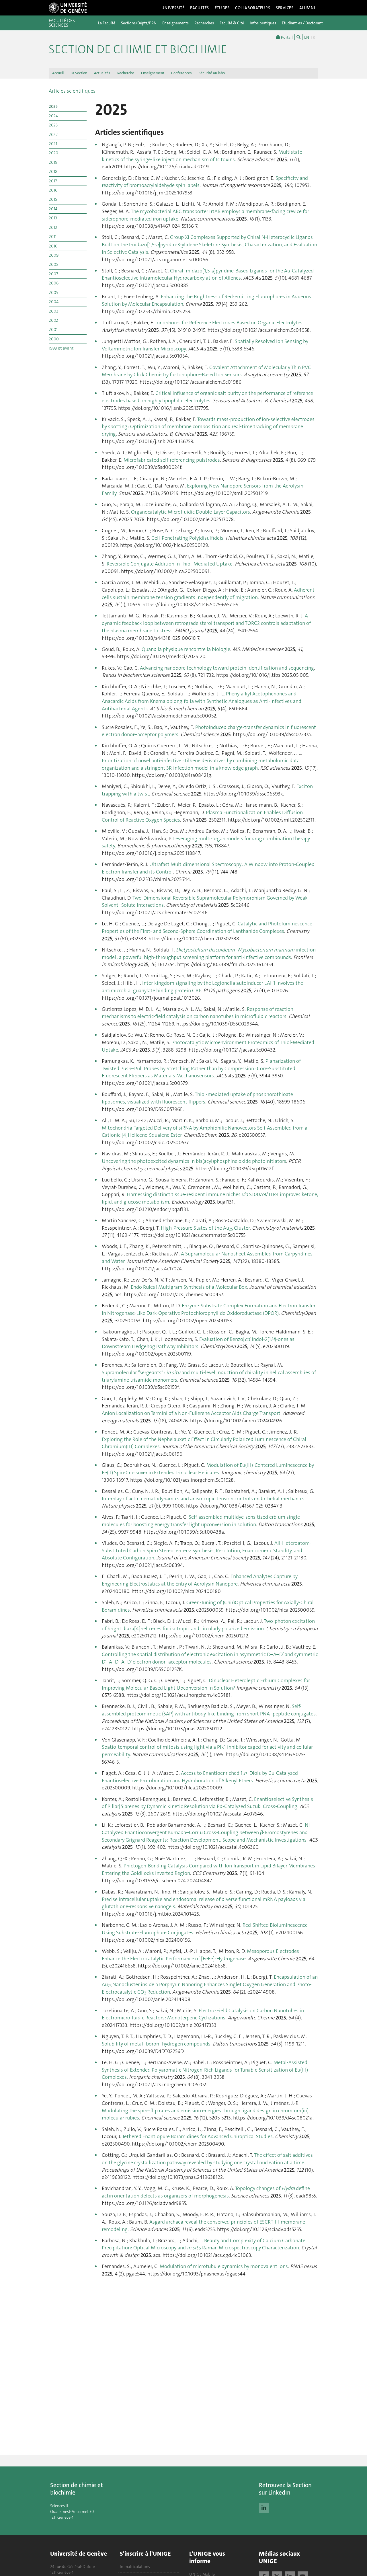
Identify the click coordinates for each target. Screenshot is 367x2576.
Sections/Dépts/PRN (139, 23)
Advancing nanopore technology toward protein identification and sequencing (227, 668)
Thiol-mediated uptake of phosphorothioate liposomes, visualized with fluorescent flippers (197, 1098)
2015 (53, 199)
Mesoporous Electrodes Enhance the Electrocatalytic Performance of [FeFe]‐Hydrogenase (200, 1955)
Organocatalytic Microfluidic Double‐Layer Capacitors (191, 512)
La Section (79, 73)
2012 (53, 227)
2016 (53, 190)
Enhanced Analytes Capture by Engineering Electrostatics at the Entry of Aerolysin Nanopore (200, 1580)
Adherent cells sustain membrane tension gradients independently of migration (208, 594)
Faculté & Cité (232, 23)
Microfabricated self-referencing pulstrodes (172, 460)
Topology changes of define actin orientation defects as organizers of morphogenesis (206, 2192)
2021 (53, 144)
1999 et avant (61, 348)
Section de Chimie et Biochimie (138, 49)
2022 (53, 134)
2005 (53, 292)
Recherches (204, 23)
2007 (53, 274)
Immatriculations (135, 2567)
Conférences (181, 73)
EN (307, 37)
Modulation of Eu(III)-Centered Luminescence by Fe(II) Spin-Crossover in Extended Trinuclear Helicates (208, 1469)
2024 (53, 116)
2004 (54, 302)
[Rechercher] (298, 37)
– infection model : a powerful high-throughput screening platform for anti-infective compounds (209, 953)
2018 (53, 171)
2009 (54, 255)
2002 (53, 320)
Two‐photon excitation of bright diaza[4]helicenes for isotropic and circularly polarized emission (208, 1625)
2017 (53, 181)
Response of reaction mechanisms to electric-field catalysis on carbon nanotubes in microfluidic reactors (198, 1013)
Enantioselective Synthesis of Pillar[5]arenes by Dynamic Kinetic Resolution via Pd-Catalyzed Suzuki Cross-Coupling (207, 1803)
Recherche (126, 73)
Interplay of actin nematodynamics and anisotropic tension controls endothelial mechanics (203, 1499)
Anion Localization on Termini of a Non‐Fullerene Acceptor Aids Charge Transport (191, 1413)
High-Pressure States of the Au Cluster (205, 1228)
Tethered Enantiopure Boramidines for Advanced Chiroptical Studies (197, 2136)
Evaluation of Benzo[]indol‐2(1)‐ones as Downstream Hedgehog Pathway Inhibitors (198, 1343)
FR (313, 37)
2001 (53, 329)
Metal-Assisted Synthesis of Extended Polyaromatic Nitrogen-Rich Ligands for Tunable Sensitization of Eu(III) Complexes (205, 2070)
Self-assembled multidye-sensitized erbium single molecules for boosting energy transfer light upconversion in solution (201, 1521)
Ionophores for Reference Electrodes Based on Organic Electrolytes (229, 323)
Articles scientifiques (72, 91)
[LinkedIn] (264, 2507)
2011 (53, 237)
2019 (53, 162)
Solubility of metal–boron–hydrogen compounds (156, 2044)
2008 (54, 264)
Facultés (200, 8)
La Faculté (107, 23)
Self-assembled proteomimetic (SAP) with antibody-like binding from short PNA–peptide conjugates (209, 1710)
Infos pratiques (263, 23)
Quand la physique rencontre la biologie (186, 649)
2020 (53, 153)
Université (173, 8)
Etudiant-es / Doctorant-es (305, 23)
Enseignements (175, 23)
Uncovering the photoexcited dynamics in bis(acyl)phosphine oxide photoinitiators (194, 1161)
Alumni (307, 8)
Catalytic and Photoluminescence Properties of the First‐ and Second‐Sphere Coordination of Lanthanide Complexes (207, 927)
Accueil (58, 73)
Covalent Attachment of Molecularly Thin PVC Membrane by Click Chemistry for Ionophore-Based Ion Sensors (206, 371)
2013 (53, 218)
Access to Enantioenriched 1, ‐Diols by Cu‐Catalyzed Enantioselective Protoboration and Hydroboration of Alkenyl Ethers (200, 1777)
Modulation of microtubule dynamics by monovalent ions (224, 2266)
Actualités (102, 73)
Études (222, 8)
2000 (54, 339)
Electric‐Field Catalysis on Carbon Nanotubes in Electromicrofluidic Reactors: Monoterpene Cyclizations (203, 2014)
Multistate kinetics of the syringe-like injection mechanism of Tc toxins (202, 156)
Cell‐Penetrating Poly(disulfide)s (187, 538)
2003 (53, 311)
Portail (286, 37)
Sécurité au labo (212, 73)
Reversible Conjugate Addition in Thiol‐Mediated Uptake (170, 564)
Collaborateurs (253, 8)
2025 (53, 106)
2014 (53, 209)
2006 (54, 283)
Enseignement (153, 73)
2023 (53, 125)
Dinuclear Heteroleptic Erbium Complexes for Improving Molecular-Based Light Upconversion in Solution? (206, 1684)
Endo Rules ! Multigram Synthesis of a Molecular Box (189, 1287)
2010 (53, 246)
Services (285, 8)
